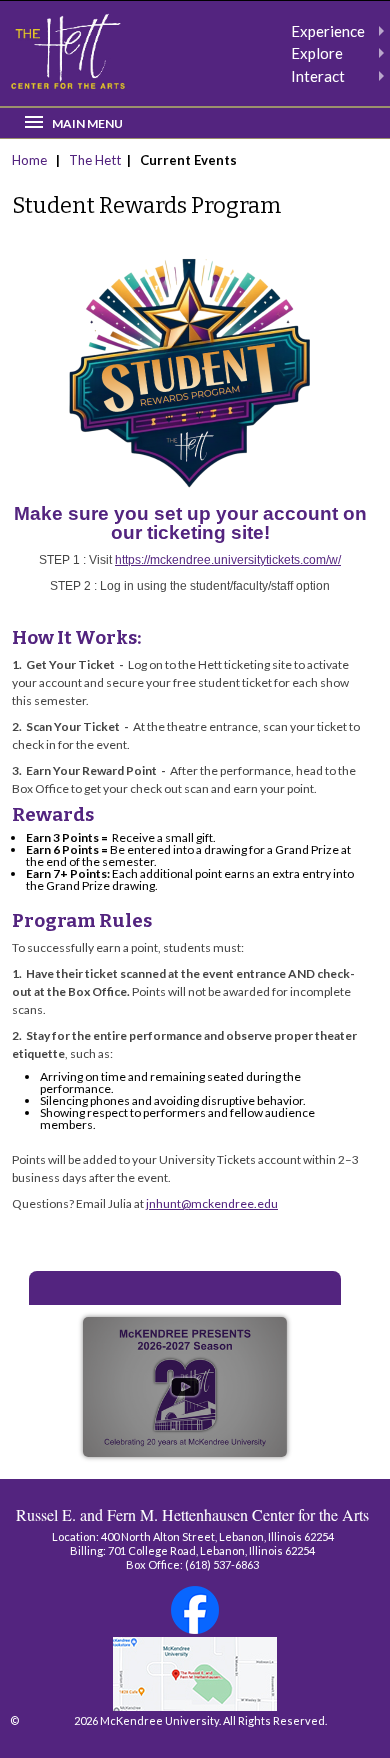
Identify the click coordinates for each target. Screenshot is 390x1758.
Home (31, 160)
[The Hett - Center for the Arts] (68, 51)
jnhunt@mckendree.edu (212, 1203)
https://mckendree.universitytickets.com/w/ (228, 560)
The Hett (95, 160)
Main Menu (87, 123)
